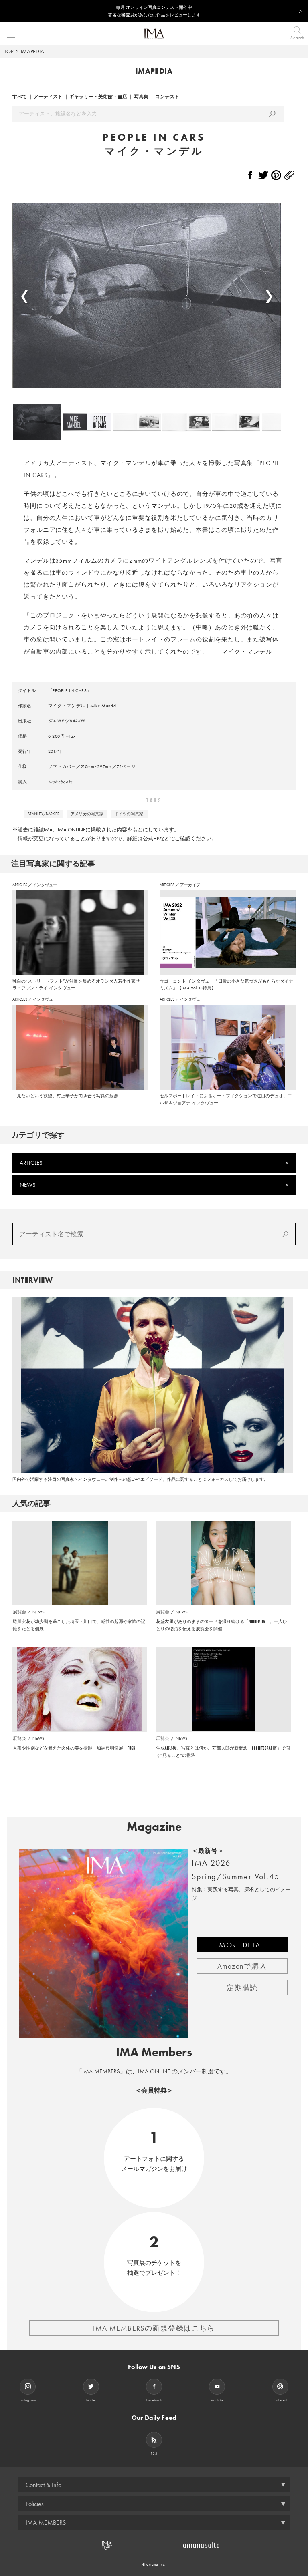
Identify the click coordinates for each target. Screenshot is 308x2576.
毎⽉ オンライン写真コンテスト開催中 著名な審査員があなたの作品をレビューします (154, 11)
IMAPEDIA (32, 51)
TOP (9, 51)
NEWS (28, 1185)
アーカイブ (190, 885)
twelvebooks (60, 782)
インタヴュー (45, 885)
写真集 (141, 97)
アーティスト (48, 97)
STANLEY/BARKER (67, 721)
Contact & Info (44, 2485)
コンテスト (167, 97)
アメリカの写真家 (87, 814)
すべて (20, 97)
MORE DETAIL (242, 1945)
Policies (35, 2504)
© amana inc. (154, 2564)
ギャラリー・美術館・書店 (98, 97)
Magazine (154, 1827)
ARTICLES (20, 885)
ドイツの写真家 (129, 814)
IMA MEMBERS (46, 2523)
